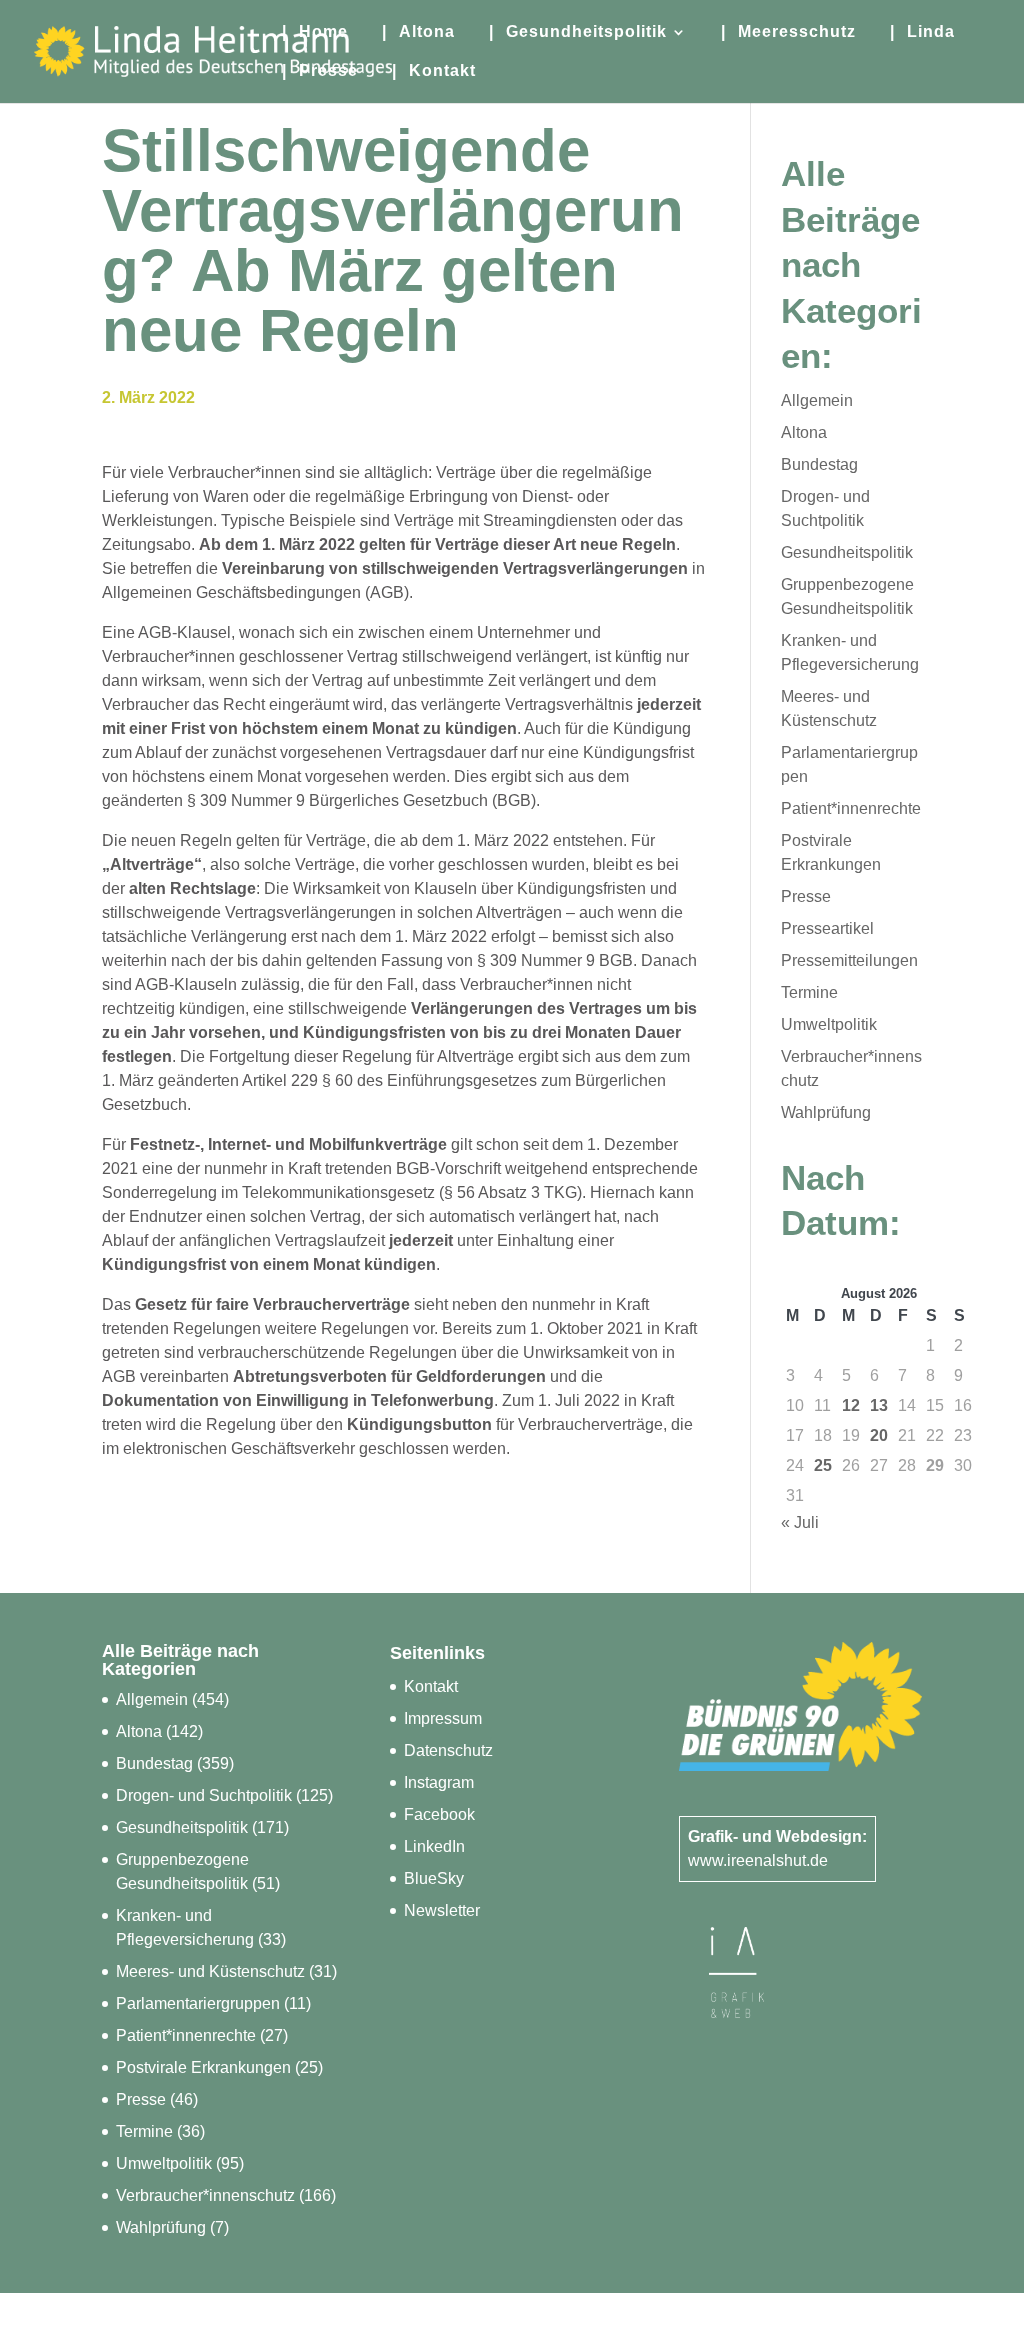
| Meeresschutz (788, 32)
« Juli (800, 1522)
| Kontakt (434, 71)
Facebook (439, 1814)
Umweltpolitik (829, 1024)
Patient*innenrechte (851, 808)
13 (879, 1405)
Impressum (443, 1718)
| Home (315, 32)
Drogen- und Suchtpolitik (204, 1795)
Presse (806, 896)
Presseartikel (827, 928)
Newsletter (442, 1910)
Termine (809, 992)
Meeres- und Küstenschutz (210, 1971)
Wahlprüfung (826, 1112)
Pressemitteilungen (849, 960)
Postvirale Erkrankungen (203, 2067)
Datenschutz (448, 1750)
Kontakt (431, 1686)
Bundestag (819, 464)
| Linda (922, 32)
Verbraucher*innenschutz (205, 2195)
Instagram (439, 1782)
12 (851, 1405)
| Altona (418, 32)
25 (823, 1465)
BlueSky (434, 1878)
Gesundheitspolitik (847, 552)
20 (879, 1435)
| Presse (320, 71)
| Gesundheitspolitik (578, 32)
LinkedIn (434, 1846)
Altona (804, 432)
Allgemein (817, 400)
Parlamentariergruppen (198, 2003)
